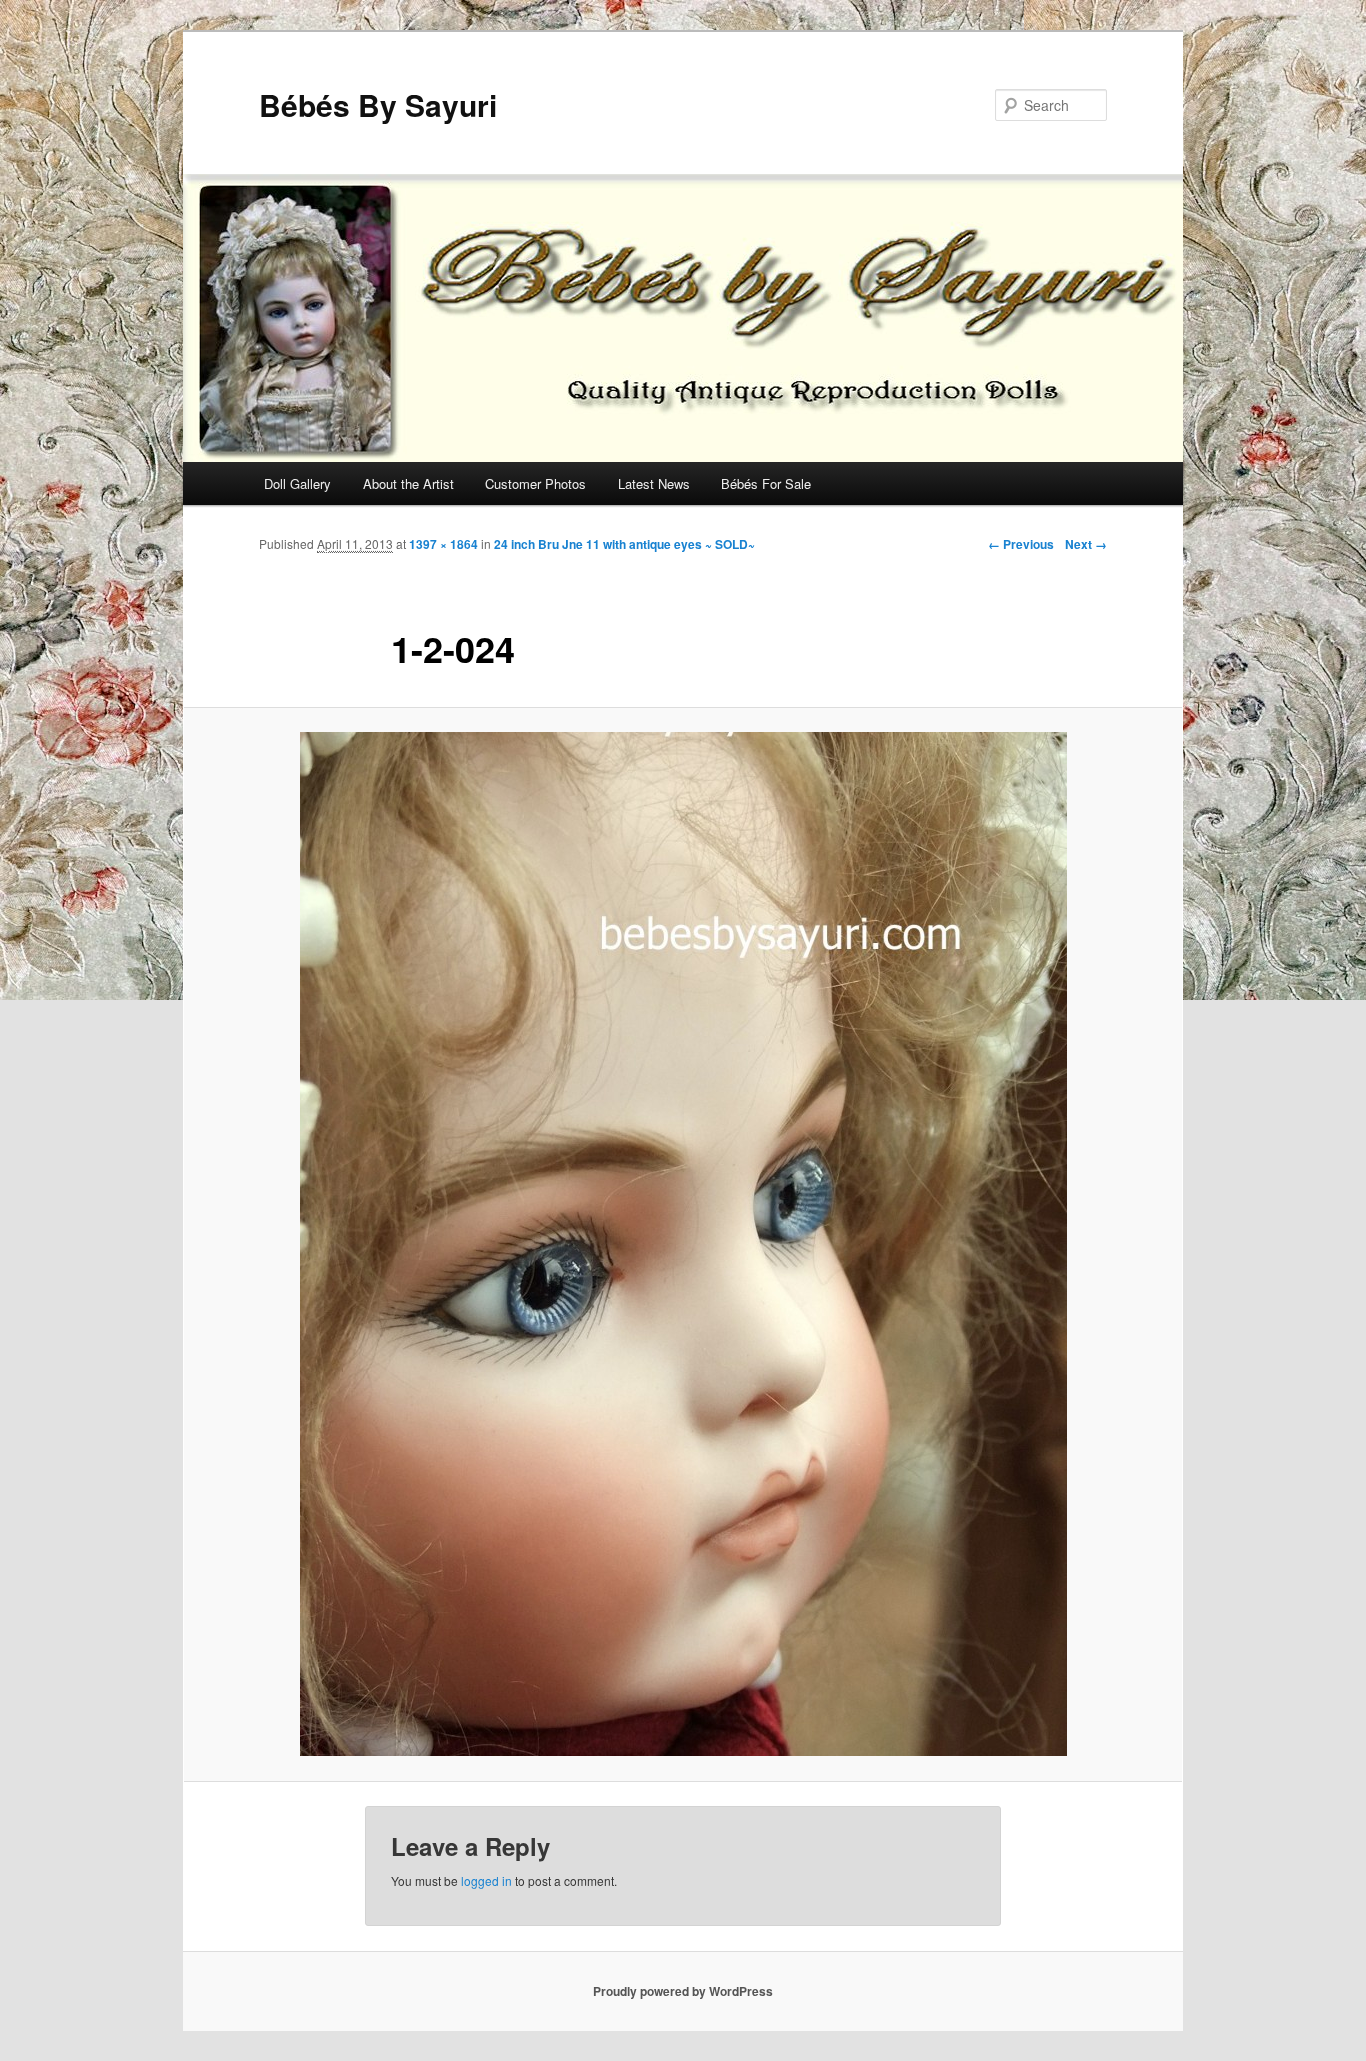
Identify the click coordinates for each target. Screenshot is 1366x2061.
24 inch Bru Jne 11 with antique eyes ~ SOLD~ (624, 544)
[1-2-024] (683, 1244)
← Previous (1021, 544)
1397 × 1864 (443, 544)
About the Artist (408, 483)
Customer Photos (535, 483)
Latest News (654, 483)
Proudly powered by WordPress (683, 1991)
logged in (486, 1880)
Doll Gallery (297, 483)
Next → (1086, 544)
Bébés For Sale (766, 483)
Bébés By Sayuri (378, 104)
